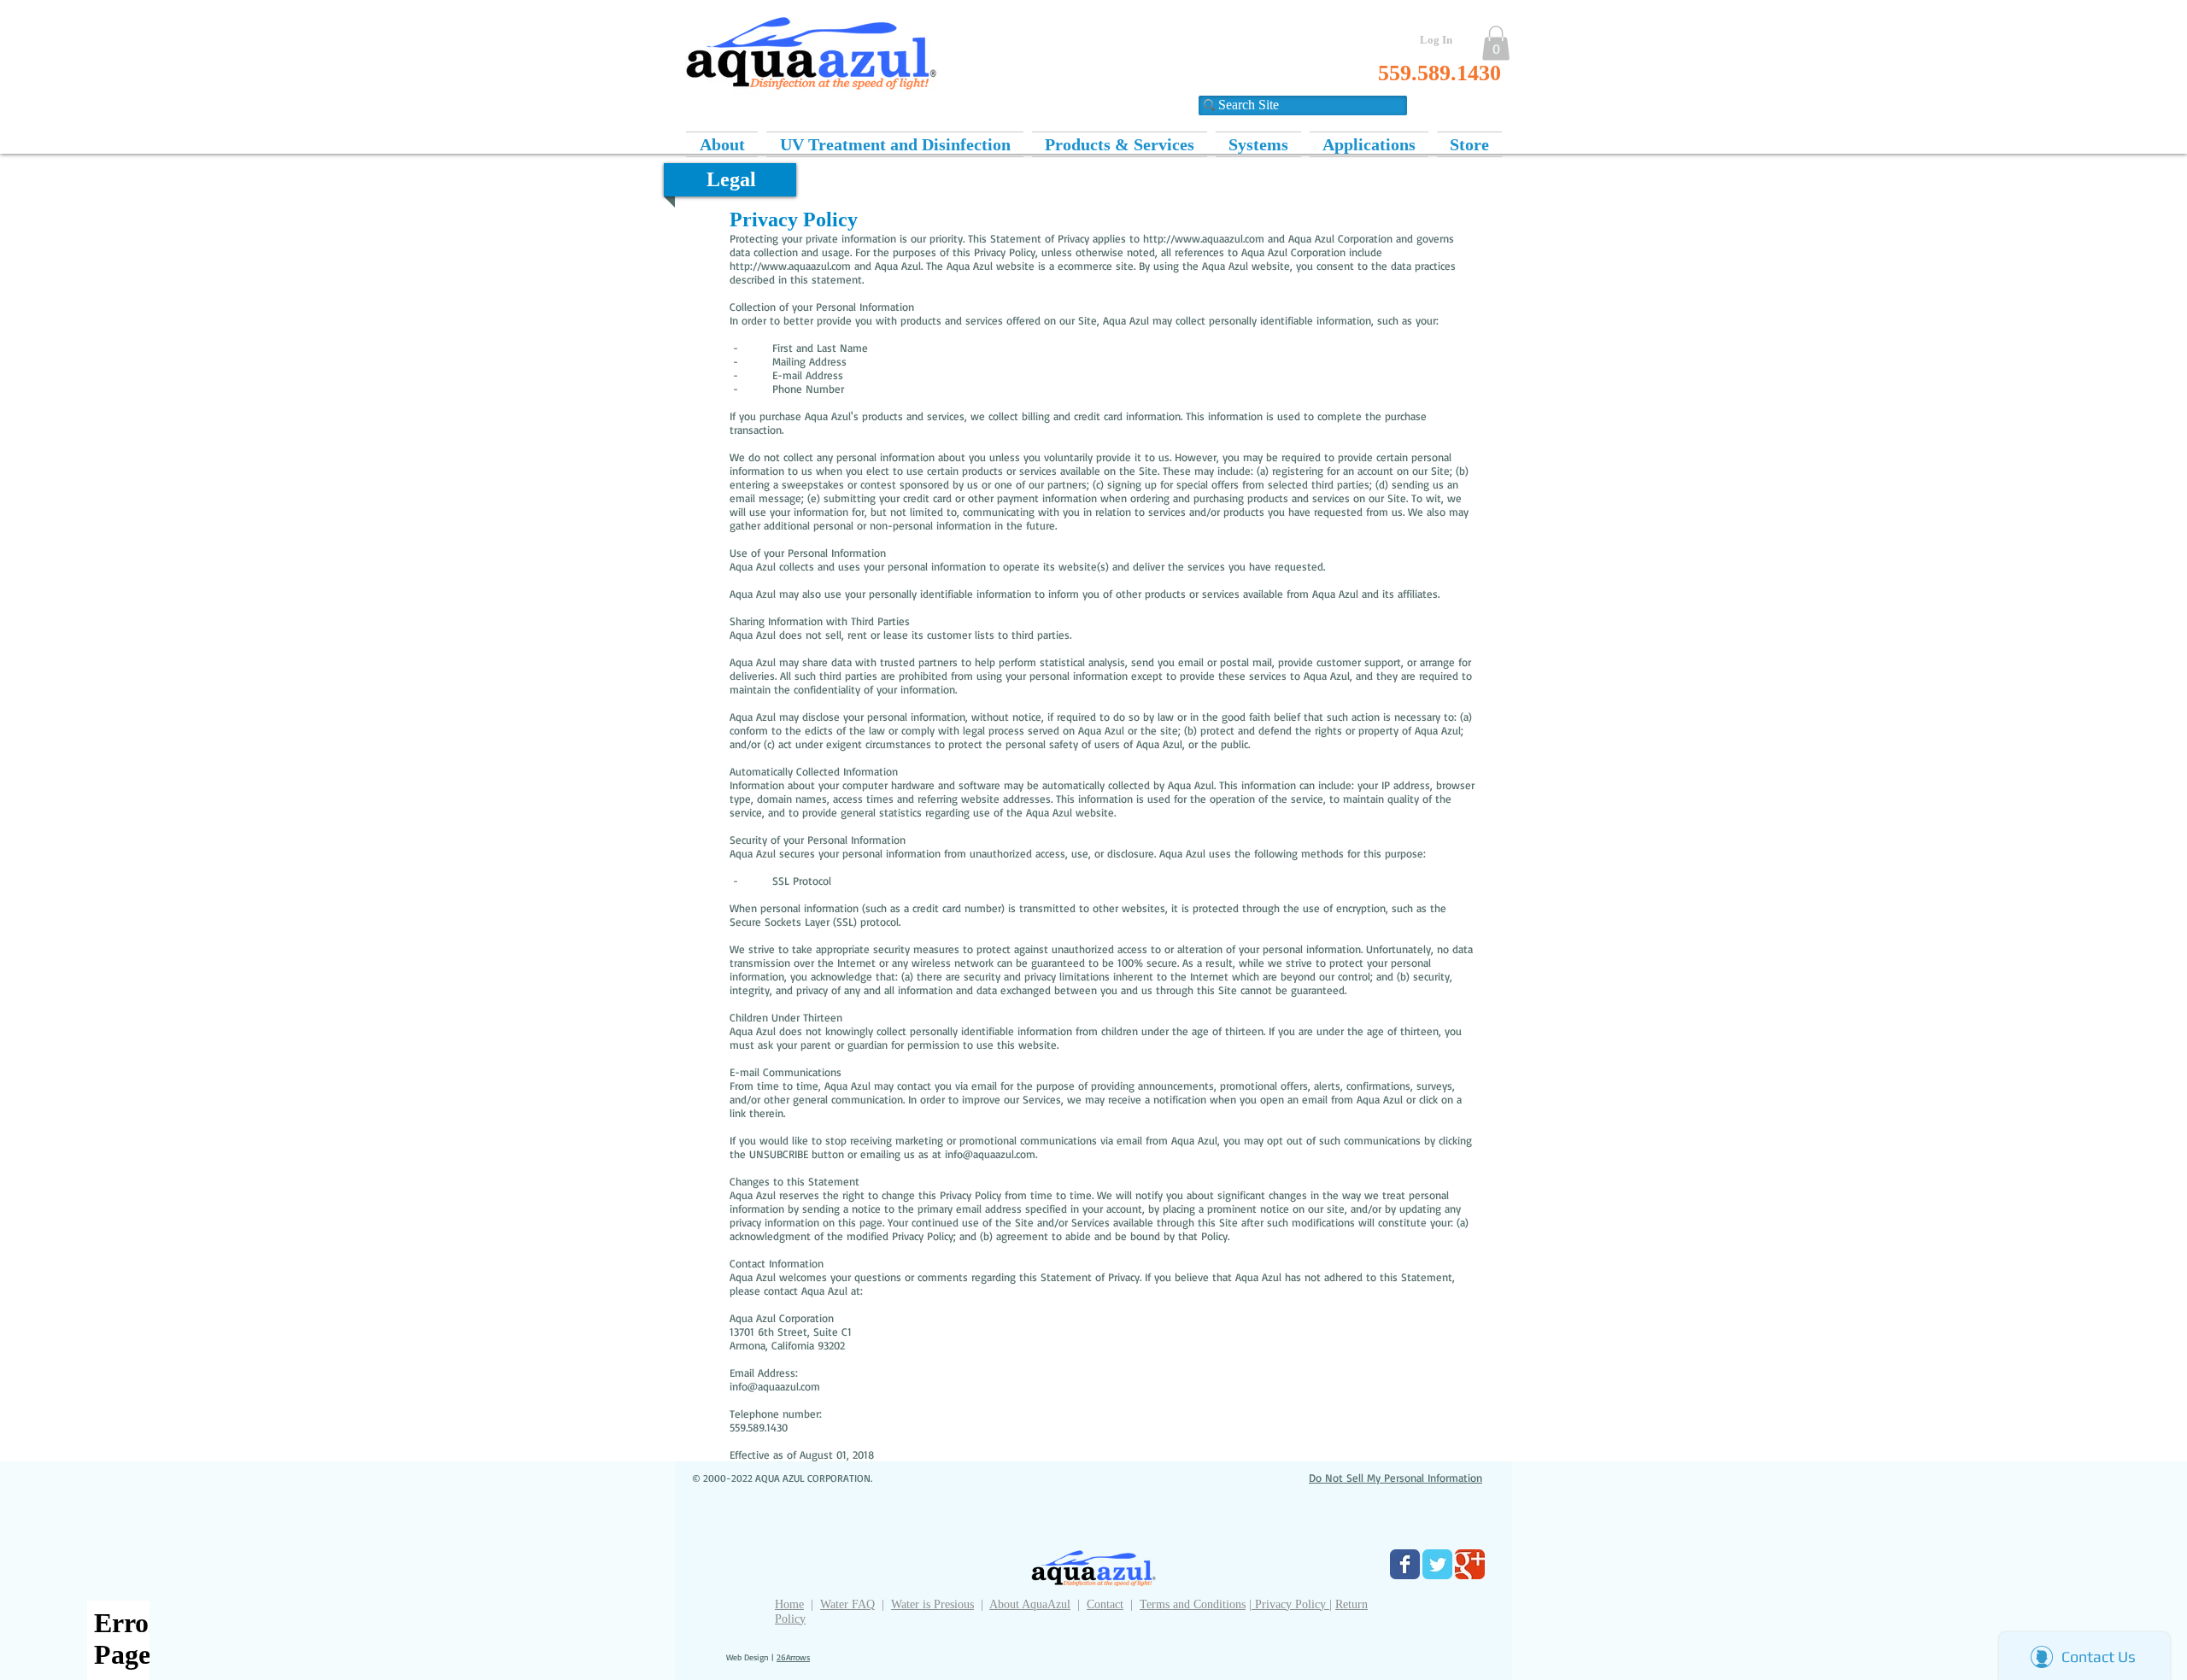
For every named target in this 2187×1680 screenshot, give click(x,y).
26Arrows (793, 1657)
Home (789, 1604)
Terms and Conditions (1193, 1604)
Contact (1105, 1604)
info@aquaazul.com (990, 1154)
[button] (1496, 43)
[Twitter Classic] (1437, 1564)
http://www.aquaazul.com (1204, 238)
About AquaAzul (1030, 1604)
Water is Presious (932, 1604)
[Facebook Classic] (1405, 1564)
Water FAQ (847, 1604)
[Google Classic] (1470, 1564)
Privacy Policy (1290, 1604)
